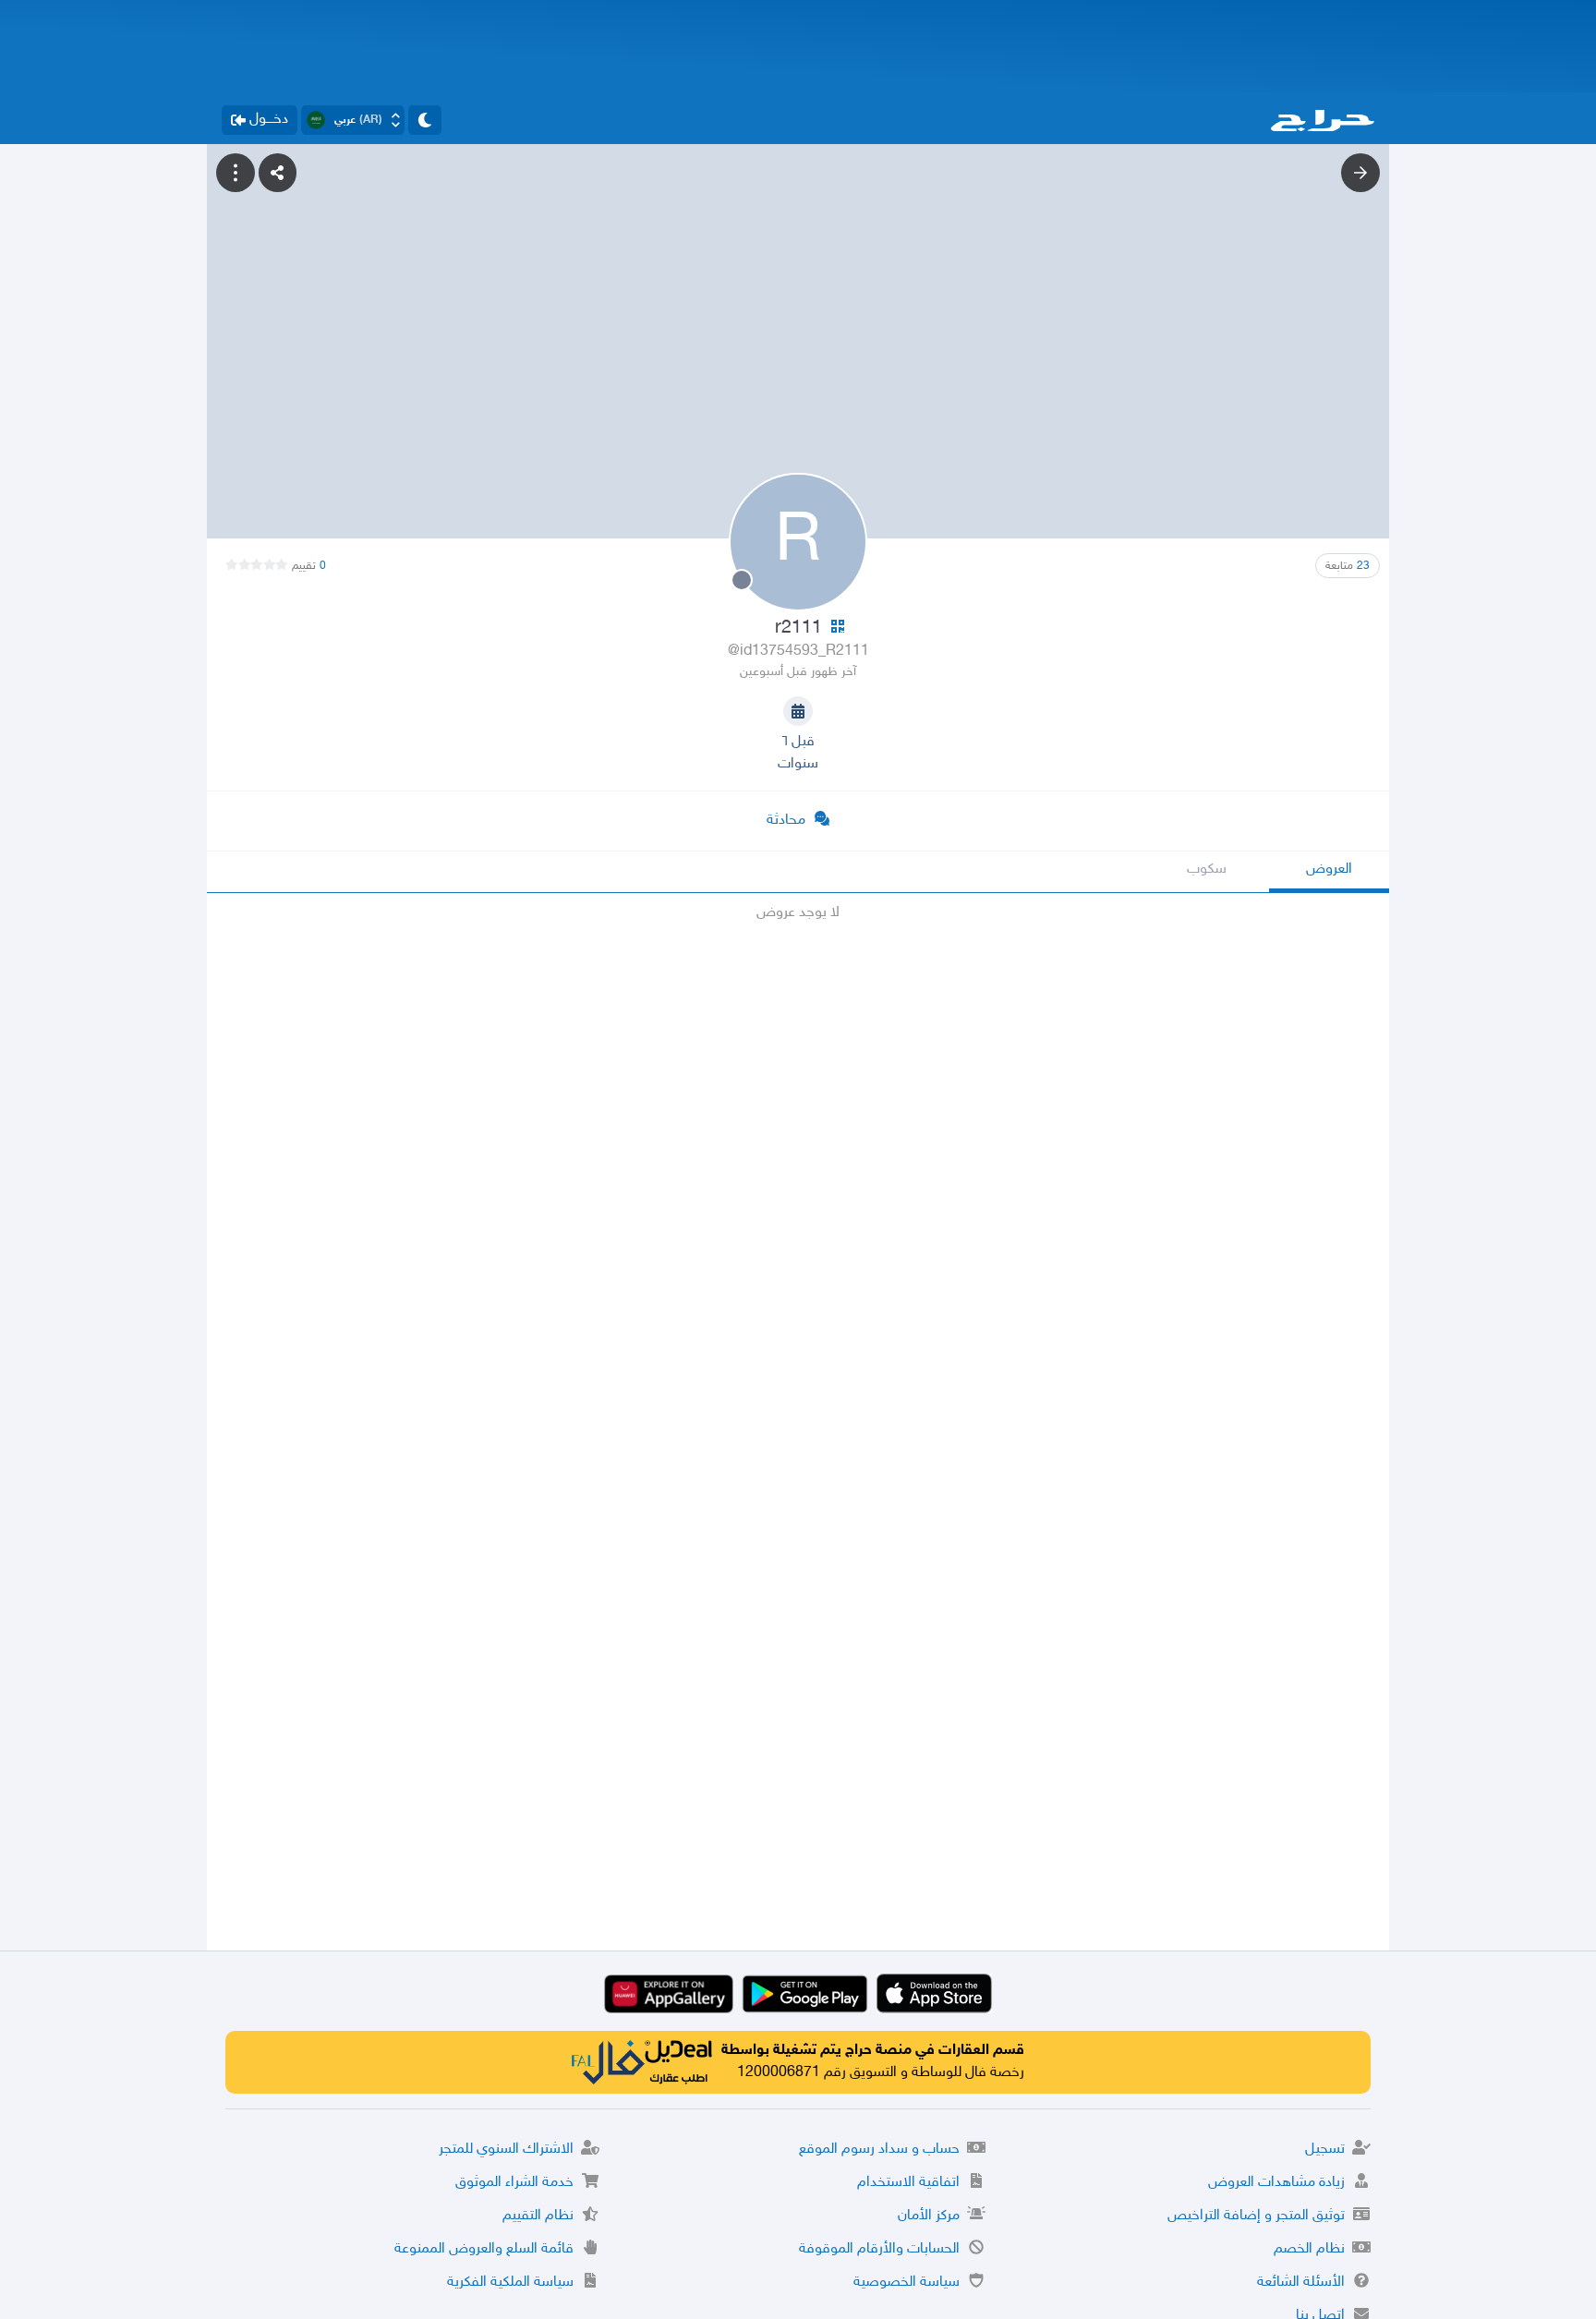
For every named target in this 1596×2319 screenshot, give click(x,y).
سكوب (1207, 870)
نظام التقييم (538, 2216)
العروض (1329, 870)
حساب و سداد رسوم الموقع (879, 2150)
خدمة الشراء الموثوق (514, 2183)
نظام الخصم (1309, 2249)
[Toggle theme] (425, 120)
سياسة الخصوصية (907, 2283)
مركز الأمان (929, 2216)
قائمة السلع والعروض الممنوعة (484, 2249)
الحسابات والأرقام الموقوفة (879, 2249)
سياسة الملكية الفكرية (510, 2283)
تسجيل (1325, 2150)
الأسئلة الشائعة (1301, 2283)
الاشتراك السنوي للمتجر (506, 2150)
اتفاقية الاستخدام (908, 2183)
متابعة (1348, 566)
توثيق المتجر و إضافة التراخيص (1256, 2216)
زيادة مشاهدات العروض (1276, 2183)
